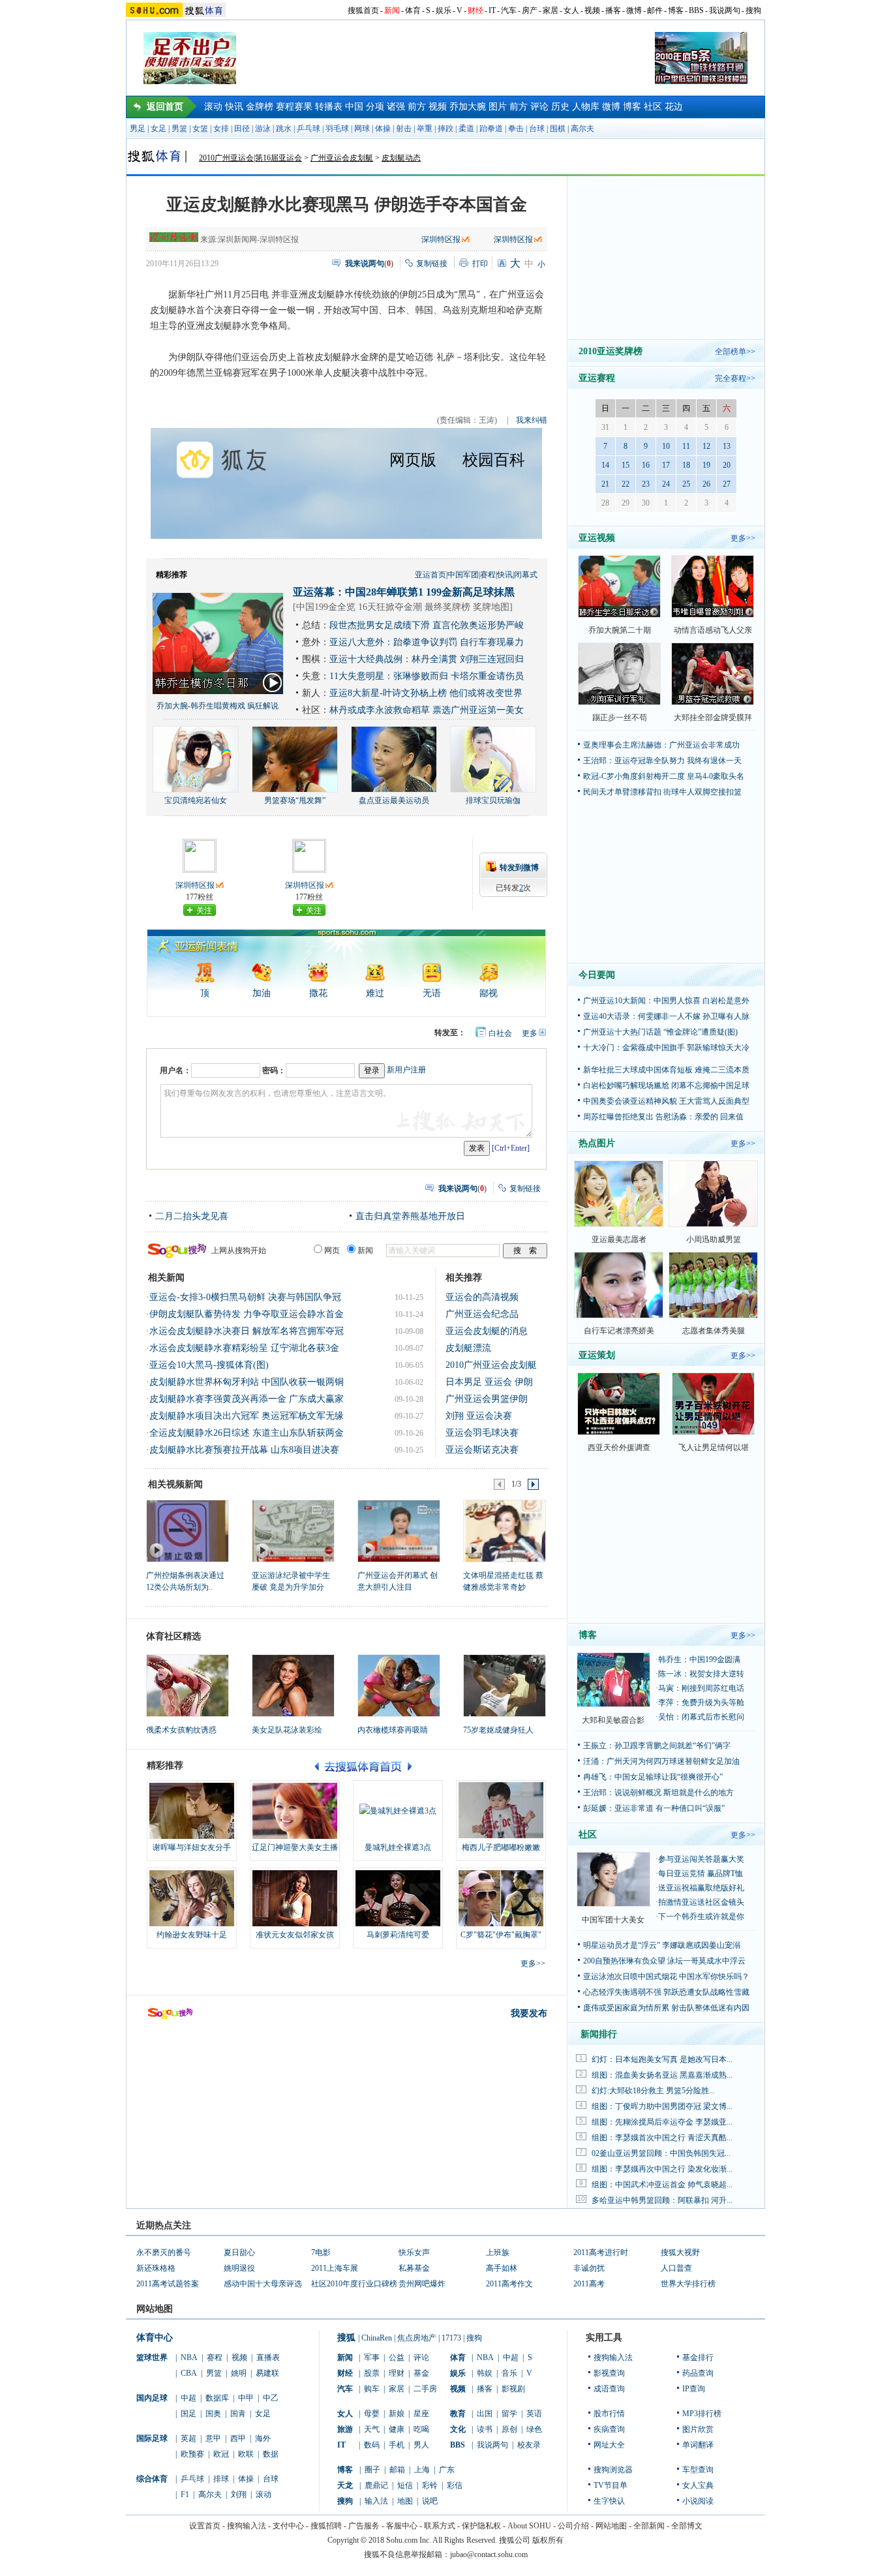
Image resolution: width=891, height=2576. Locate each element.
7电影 (321, 2252)
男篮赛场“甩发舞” (295, 800)
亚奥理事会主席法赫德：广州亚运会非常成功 (661, 745)
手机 (397, 2445)
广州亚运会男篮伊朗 (487, 1399)
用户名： (175, 1070)
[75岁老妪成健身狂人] (505, 1686)
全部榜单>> (735, 352)
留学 (509, 2414)
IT (492, 10)
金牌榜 (260, 107)
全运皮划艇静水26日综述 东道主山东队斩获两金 (247, 1433)
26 (706, 484)
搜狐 (346, 2338)
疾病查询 (609, 2429)
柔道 (466, 129)
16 (646, 465)
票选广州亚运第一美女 (478, 710)
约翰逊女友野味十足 (192, 1935)
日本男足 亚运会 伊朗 (489, 1382)
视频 (592, 10)
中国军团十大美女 (613, 1920)
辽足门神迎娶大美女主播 (295, 1847)
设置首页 (205, 2526)
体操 (383, 129)
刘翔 (239, 2494)
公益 (397, 2357)
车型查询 (698, 2470)
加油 (262, 993)
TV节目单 (611, 2485)
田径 (242, 129)
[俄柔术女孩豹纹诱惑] (188, 1686)
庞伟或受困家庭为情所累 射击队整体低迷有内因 (666, 2008)
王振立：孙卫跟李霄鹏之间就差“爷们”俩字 (657, 1746)
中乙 (271, 2398)
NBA (189, 2357)
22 (626, 484)
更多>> (533, 1963)
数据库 (217, 2398)
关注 (204, 911)
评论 (539, 107)
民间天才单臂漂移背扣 (622, 792)
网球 (362, 129)
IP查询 (694, 2389)
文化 (458, 2429)
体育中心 (155, 2338)
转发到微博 (519, 868)
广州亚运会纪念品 (482, 1314)
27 (727, 484)
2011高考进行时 (601, 2252)
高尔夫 (582, 129)
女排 (221, 129)
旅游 (345, 2429)
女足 (159, 129)
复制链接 (432, 264)
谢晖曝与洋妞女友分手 (192, 1847)
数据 (271, 2454)
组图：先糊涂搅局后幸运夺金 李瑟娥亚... (662, 2122)
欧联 (246, 2454)
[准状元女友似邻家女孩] (295, 1898)
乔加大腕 (468, 107)
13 (727, 446)
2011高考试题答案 (168, 2284)
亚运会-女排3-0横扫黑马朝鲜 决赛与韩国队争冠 (245, 1297)
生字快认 (609, 2501)
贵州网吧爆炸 (422, 2284)
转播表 (329, 107)
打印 (480, 264)
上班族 (498, 2252)
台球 (537, 129)
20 (727, 465)
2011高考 (589, 2284)
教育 (458, 2414)
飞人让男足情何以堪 (714, 1447)
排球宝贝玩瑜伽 (493, 800)
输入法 (376, 2501)
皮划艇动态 (401, 158)
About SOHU (529, 2526)
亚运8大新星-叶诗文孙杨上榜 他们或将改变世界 (426, 693)
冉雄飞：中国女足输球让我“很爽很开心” (653, 1777)
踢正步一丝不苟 (620, 718)
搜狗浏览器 (613, 2470)
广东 (447, 2470)
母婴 (372, 2414)
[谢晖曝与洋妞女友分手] (192, 1811)
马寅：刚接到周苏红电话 (701, 1688)
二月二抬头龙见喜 (192, 1216)
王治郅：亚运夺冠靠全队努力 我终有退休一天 (662, 761)
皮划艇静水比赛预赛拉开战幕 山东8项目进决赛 (244, 1450)
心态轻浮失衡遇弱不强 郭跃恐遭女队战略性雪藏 (666, 1992)
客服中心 (402, 2526)
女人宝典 (698, 2485)
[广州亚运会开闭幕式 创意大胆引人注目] (398, 1530)
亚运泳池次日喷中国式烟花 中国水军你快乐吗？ (666, 1977)
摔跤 (445, 129)
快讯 (234, 107)
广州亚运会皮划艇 (342, 158)
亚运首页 (430, 575)
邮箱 (397, 2470)
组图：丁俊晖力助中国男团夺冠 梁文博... (662, 2106)
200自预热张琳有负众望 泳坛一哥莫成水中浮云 (664, 1961)
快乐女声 (414, 2252)
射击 (404, 129)
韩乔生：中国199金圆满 (699, 1659)
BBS (696, 10)
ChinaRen (377, 2338)
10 (666, 446)
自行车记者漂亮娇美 (619, 1331)
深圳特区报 (441, 239)
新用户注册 (406, 1070)
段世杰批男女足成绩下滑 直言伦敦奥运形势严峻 (427, 625)
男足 (138, 129)
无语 (432, 993)
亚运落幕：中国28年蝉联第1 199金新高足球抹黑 (404, 592)
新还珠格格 (156, 2268)
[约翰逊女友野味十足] (192, 1898)
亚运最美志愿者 (619, 1239)
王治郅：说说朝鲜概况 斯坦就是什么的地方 (658, 1793)
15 (626, 465)
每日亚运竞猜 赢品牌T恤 (701, 1873)
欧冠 (221, 2454)
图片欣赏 (698, 2429)
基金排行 (698, 2357)
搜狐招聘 (326, 2526)
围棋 (558, 129)
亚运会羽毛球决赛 (482, 1433)
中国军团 (463, 575)
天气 (372, 2429)
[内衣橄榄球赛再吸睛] (399, 1686)
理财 (397, 2373)
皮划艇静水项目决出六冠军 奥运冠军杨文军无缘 (247, 1416)
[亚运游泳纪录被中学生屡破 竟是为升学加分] (293, 1530)
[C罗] (501, 1898)
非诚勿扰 (589, 2268)
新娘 (397, 2414)
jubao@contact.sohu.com (489, 2554)
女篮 (200, 129)
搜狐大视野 (680, 2252)
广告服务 (364, 2526)
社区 (653, 107)
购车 (372, 2389)
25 (686, 484)
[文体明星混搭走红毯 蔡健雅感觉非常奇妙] (504, 1530)
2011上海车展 (335, 2268)
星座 (421, 2414)
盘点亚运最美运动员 (394, 800)
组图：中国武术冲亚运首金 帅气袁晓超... (662, 2185)
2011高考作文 (509, 2284)
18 (686, 465)
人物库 (586, 107)
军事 (372, 2357)
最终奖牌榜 (447, 607)
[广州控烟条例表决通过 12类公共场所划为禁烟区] (187, 1530)
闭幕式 (526, 575)
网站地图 (611, 2526)
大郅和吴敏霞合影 (613, 1720)
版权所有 (548, 2540)
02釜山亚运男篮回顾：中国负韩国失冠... (661, 2153)
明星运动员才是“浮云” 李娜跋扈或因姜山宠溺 (662, 1945)
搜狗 (753, 10)
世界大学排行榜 (688, 2284)
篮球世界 (152, 2357)
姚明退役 (239, 2268)
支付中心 (288, 2526)
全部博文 (687, 2526)
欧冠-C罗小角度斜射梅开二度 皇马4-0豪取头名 (664, 776)
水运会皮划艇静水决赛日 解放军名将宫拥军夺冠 (247, 1331)
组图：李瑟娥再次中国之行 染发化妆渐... (662, 2169)
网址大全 (609, 2445)
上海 (422, 2470)
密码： (274, 1070)
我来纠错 (532, 420)
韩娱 (485, 2373)
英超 (189, 2438)
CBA (189, 2373)
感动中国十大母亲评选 (263, 2284)
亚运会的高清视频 (482, 1297)
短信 (405, 2485)
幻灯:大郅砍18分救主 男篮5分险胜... (653, 2091)
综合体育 (152, 2479)
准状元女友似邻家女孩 (295, 1935)
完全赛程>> (735, 378)
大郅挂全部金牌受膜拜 (713, 718)
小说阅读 (698, 2501)
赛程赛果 (294, 107)
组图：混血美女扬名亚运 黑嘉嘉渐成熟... (662, 2075)
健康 (397, 2429)
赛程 (488, 575)
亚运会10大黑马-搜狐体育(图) (209, 1365)
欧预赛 (192, 2454)
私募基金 (414, 2268)
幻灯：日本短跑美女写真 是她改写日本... (662, 2059)
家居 (551, 10)
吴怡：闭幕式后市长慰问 (701, 1717)
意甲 (213, 2438)
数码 (372, 2445)
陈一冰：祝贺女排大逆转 (701, 1674)
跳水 (284, 129)
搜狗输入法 (613, 2357)
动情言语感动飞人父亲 (713, 630)
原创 (509, 2429)
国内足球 (152, 2398)
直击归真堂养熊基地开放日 (410, 1216)
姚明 (239, 2373)
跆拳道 (491, 129)
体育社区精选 (174, 1636)
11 (686, 446)
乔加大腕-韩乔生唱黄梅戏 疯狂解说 (218, 706)
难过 (375, 993)
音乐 (509, 2373)
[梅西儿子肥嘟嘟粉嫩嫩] (501, 1811)
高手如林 (502, 2268)
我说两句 (725, 10)
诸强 (396, 107)
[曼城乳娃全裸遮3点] (398, 1811)
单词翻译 (698, 2445)
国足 (189, 2414)
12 (706, 446)
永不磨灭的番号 (164, 2252)
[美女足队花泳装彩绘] (293, 1686)
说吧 (430, 2501)
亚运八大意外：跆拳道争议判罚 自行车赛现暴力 (427, 642)
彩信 (455, 2485)
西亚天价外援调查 (619, 1447)
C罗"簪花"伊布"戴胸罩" (501, 1935)
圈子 (372, 2470)
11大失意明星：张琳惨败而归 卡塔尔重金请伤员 (427, 676)
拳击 (516, 129)
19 (706, 465)
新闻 (392, 10)
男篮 (179, 129)
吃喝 (421, 2429)
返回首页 (165, 107)
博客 (676, 10)
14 (605, 465)
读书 (485, 2429)
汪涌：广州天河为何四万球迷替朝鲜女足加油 (661, 1761)
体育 (413, 10)
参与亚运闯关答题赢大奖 (701, 1859)
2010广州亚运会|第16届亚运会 (250, 158)
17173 (451, 2338)
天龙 (345, 2485)
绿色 (534, 2429)
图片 (498, 107)
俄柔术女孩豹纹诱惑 (181, 1730)
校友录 (529, 2445)
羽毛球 (337, 129)
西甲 (238, 2438)
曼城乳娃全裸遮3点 (398, 1847)
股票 (372, 2373)
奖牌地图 (491, 607)
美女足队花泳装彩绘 (287, 1730)
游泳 (263, 129)
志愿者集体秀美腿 (714, 1331)
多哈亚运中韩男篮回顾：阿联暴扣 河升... (662, 2200)
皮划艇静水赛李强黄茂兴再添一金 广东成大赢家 (247, 1399)
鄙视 (489, 993)
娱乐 (444, 10)
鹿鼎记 (376, 2485)
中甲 (246, 2398)
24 (666, 484)
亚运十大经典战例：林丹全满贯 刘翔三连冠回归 (427, 659)
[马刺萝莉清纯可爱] (398, 1898)
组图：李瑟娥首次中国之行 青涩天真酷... (662, 2138)
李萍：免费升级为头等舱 (701, 1703)
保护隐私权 (481, 2526)
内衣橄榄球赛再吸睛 (393, 1730)
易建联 (267, 2373)
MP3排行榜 (702, 2414)
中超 (189, 2398)
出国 (485, 2414)
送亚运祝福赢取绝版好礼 (701, 1888)
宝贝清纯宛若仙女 (196, 800)
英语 (534, 2414)
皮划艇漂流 (468, 1348)
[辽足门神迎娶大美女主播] (295, 1811)
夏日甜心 (239, 2252)
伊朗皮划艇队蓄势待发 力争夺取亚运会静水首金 (247, 1314)
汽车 (509, 10)
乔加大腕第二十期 (620, 630)
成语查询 (609, 2389)
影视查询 (609, 2373)
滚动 (213, 107)
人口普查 (676, 2268)
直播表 (268, 2357)
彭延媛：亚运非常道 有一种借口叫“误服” (654, 1808)
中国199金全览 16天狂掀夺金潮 (359, 607)
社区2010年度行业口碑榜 (354, 2284)
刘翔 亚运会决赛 (479, 1416)
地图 (405, 2501)
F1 (185, 2494)
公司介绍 (573, 2526)
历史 (560, 107)
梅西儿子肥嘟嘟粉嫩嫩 (501, 1847)
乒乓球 (309, 129)
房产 (530, 10)
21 (605, 484)
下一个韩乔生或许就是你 (701, 1917)
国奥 (213, 2414)
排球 (221, 2479)
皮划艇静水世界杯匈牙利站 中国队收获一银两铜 (247, 1382)
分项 (375, 107)
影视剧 (513, 2389)
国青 (238, 2414)
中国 (354, 107)
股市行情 (609, 2414)
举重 (425, 129)
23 (646, 484)
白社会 (500, 1033)
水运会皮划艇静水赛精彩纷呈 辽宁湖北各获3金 (244, 1348)
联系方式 (440, 2526)
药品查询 (698, 2373)
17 (666, 465)
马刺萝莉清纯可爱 (398, 1935)
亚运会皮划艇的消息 (487, 1331)
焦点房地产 (417, 2338)
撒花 (318, 993)
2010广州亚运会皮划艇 (491, 1365)
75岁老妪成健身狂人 (498, 1730)
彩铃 (430, 2485)
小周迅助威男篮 (714, 1239)
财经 (476, 10)
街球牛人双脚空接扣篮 (702, 792)
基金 (421, 2373)
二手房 (425, 2389)
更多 (530, 1033)
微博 (634, 10)
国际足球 (152, 2438)
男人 (421, 2445)
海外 (263, 2438)
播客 (613, 10)
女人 (571, 10)
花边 (674, 107)
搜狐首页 (363, 10)
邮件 (655, 10)
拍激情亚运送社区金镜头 (701, 1902)
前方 (417, 107)
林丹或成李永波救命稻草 (380, 710)
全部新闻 (649, 2526)
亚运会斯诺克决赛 (482, 1450)
